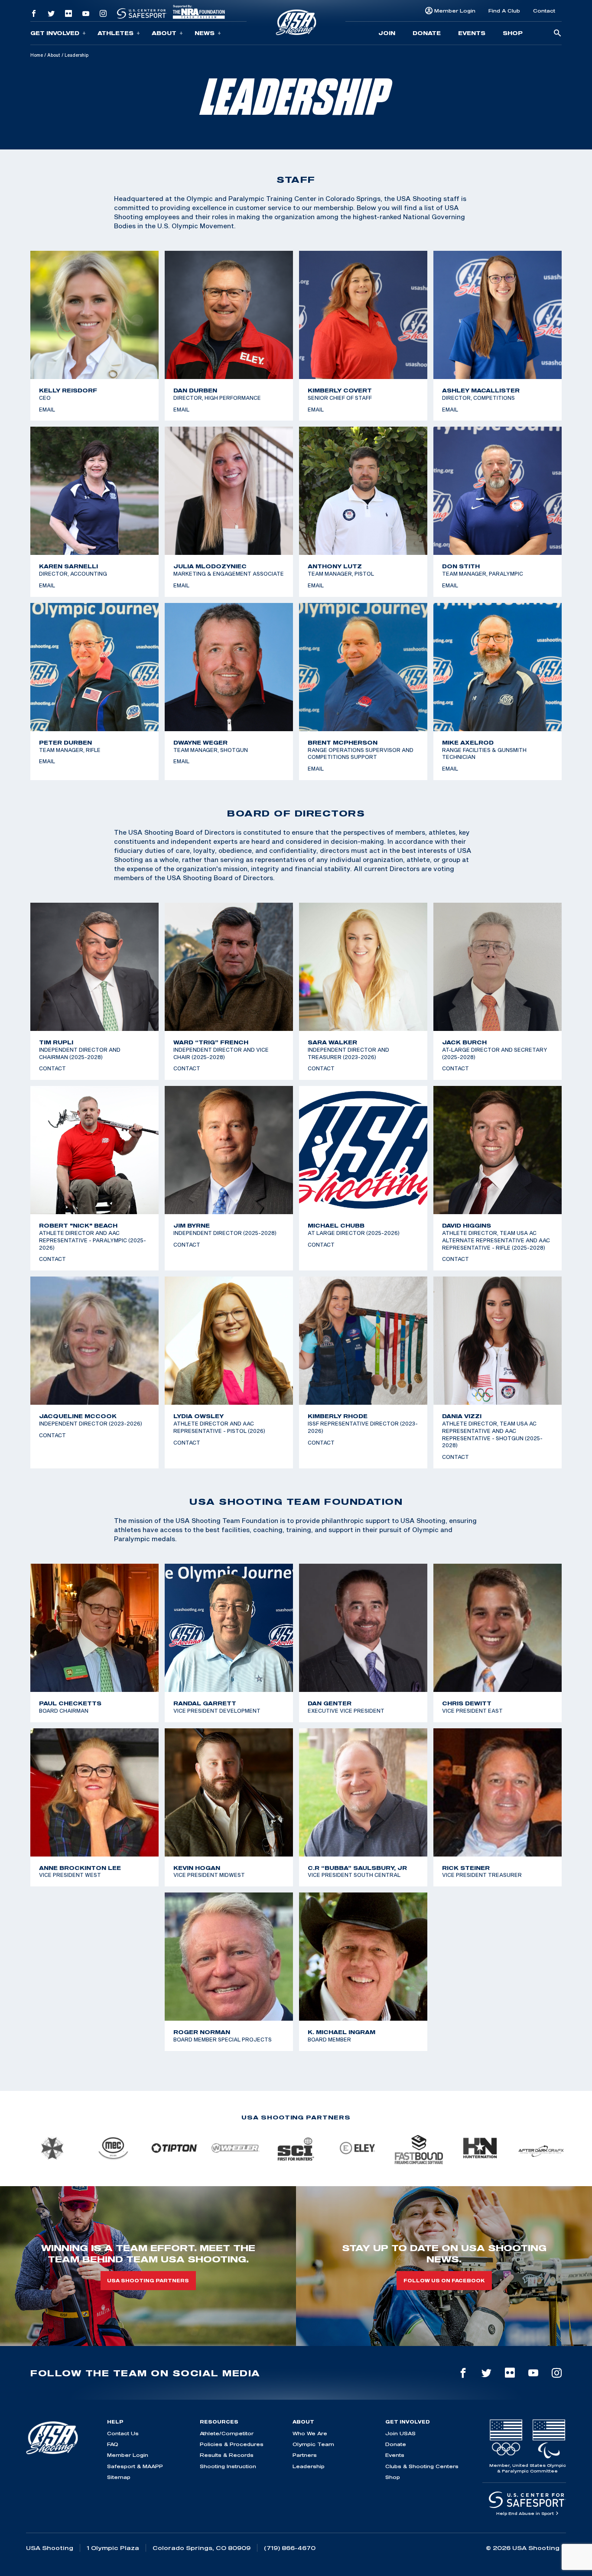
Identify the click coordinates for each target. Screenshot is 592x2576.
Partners (305, 2455)
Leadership (309, 2466)
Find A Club (504, 11)
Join (387, 33)
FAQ (113, 2444)
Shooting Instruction (228, 2466)
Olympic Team (313, 2444)
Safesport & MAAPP (135, 2466)
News (205, 33)
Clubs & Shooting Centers (422, 2466)
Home (37, 55)
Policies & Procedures (232, 2444)
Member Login (455, 11)
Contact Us (123, 2433)
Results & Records (227, 2455)
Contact (544, 11)
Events (472, 33)
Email (47, 409)
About (164, 33)
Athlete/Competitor (227, 2433)
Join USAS (400, 2433)
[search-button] (557, 34)
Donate (427, 33)
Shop (513, 33)
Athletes (115, 33)
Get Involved (55, 33)
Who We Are (310, 2433)
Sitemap (119, 2477)
